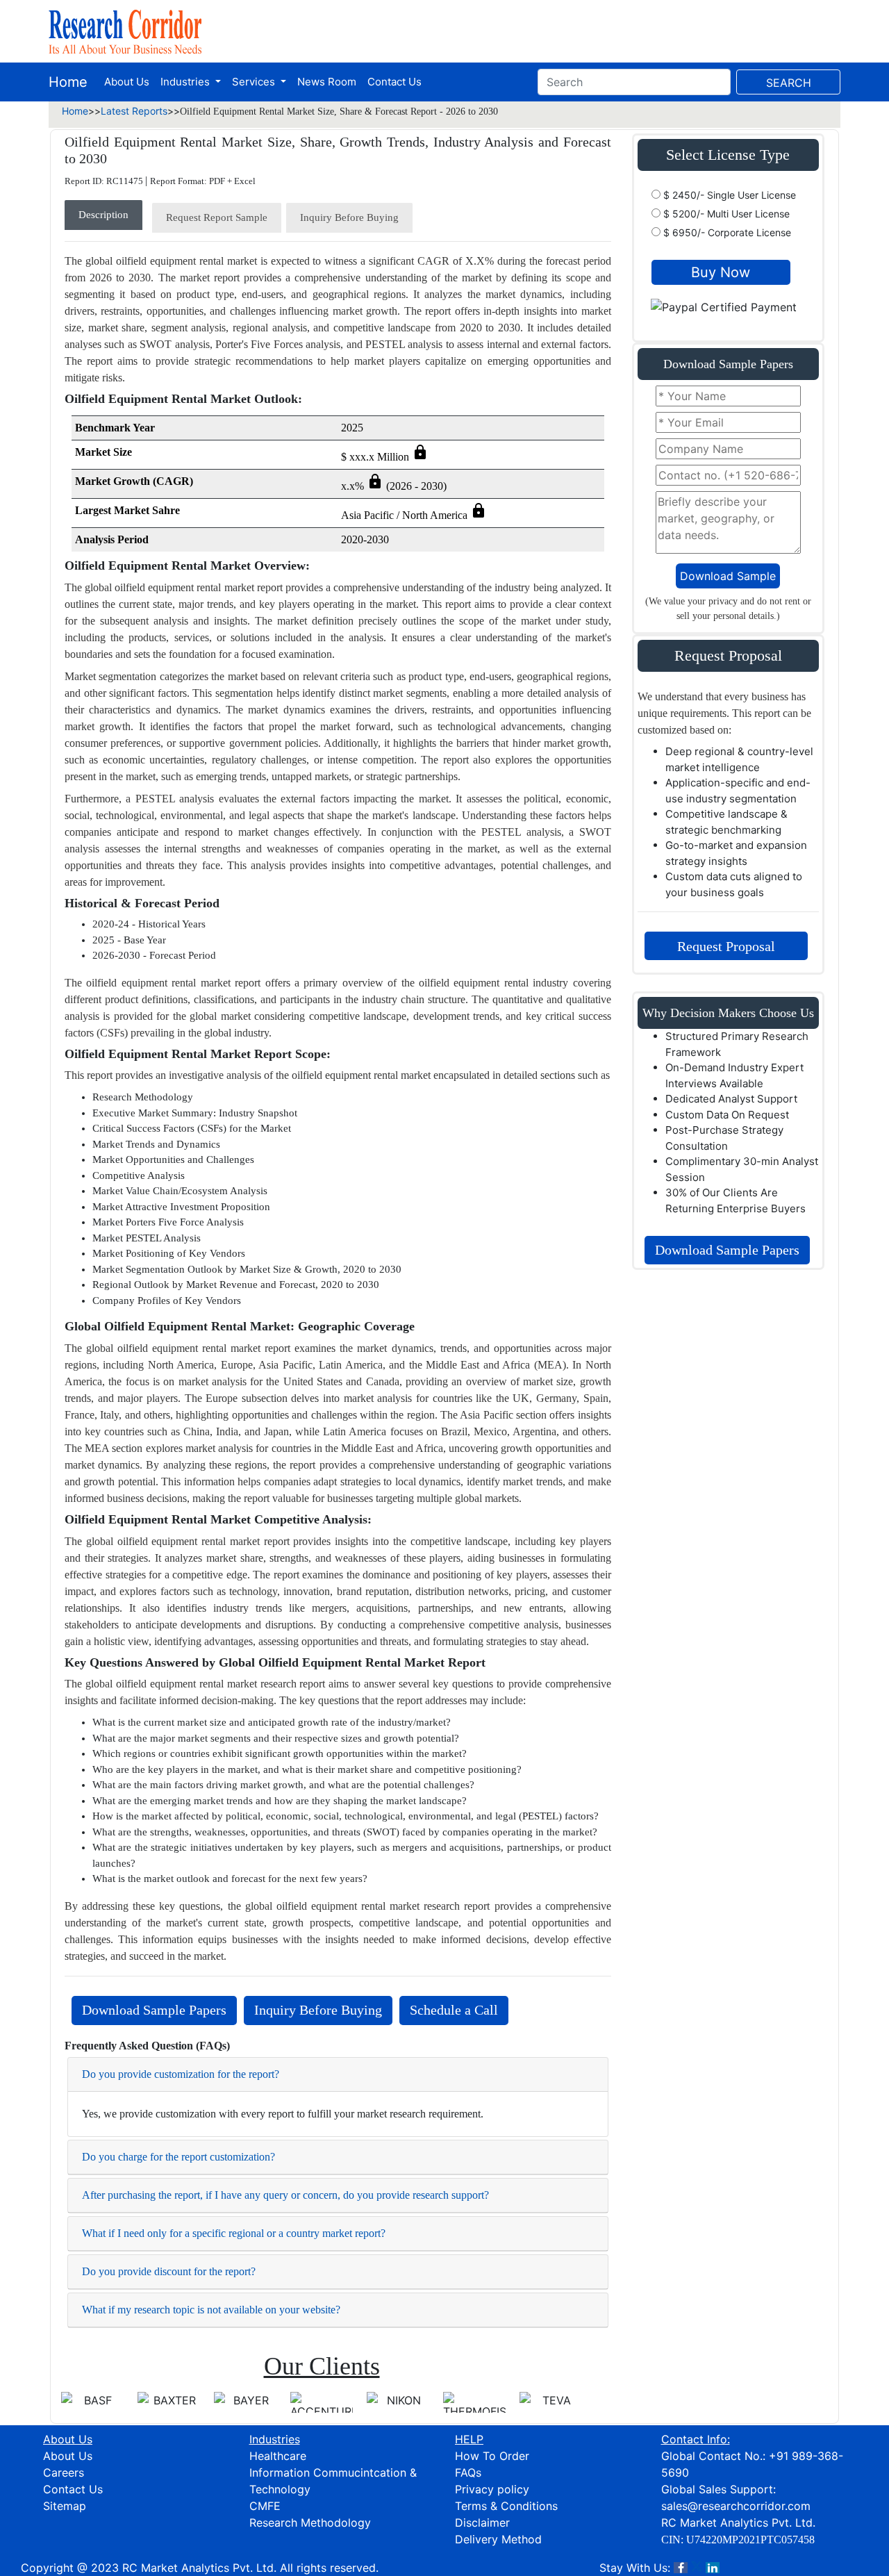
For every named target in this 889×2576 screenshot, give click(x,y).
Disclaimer (482, 2523)
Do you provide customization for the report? (181, 2074)
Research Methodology (310, 2523)
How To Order (492, 2456)
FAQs (468, 2472)
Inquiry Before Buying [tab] (349, 217)
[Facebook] (681, 2568)
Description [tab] (103, 215)
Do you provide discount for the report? (169, 2271)
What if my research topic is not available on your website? (211, 2310)
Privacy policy (492, 2489)
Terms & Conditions (506, 2506)
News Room (327, 82)
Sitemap (65, 2506)
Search (789, 83)
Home (68, 82)
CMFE (265, 2506)
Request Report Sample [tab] (217, 217)
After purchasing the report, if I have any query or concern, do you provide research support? (285, 2195)
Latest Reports (134, 111)
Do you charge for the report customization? (178, 2157)
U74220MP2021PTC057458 (750, 2540)
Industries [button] (186, 82)
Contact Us (394, 82)
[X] (697, 2568)
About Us (127, 82)
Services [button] (255, 82)
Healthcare (278, 2456)
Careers (64, 2472)
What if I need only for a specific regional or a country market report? (234, 2233)
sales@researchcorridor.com (736, 2506)
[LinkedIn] (713, 2568)
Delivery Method (498, 2539)
